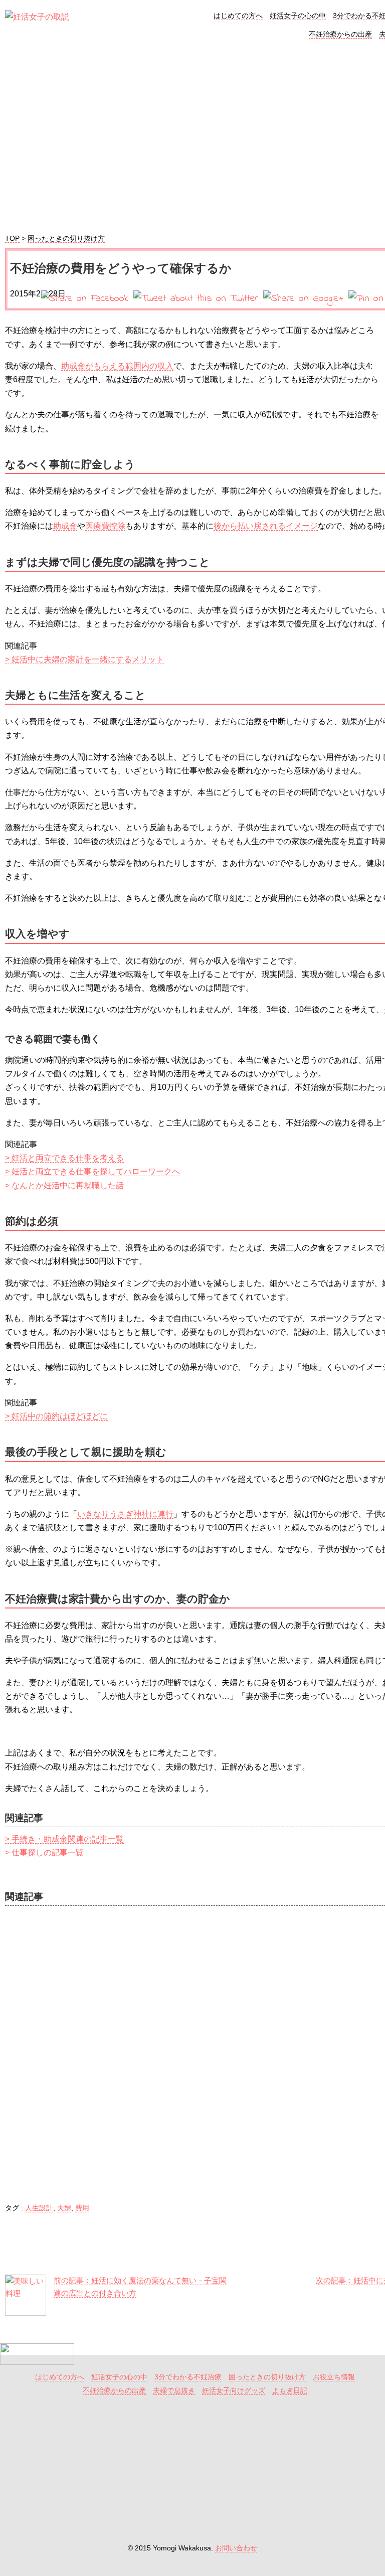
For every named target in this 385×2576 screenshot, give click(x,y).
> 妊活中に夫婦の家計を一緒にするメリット (84, 659)
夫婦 (64, 2208)
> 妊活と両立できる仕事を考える (64, 1158)
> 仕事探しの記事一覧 (44, 1853)
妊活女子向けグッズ (234, 2391)
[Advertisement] (192, 2472)
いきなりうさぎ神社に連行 (125, 1514)
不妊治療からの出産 (340, 34)
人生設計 (39, 2208)
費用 (82, 2208)
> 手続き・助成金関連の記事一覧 (64, 1839)
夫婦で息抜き (174, 2391)
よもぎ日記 (290, 2391)
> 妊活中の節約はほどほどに (56, 1416)
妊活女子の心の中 (298, 16)
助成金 (65, 526)
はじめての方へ (238, 16)
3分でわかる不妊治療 (188, 2377)
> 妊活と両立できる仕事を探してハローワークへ (92, 1171)
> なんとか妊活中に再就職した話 (64, 1185)
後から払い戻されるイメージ (266, 526)
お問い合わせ (236, 2548)
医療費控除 (105, 526)
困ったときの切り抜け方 (66, 238)
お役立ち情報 (334, 2377)
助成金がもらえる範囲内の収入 (117, 366)
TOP (12, 238)
